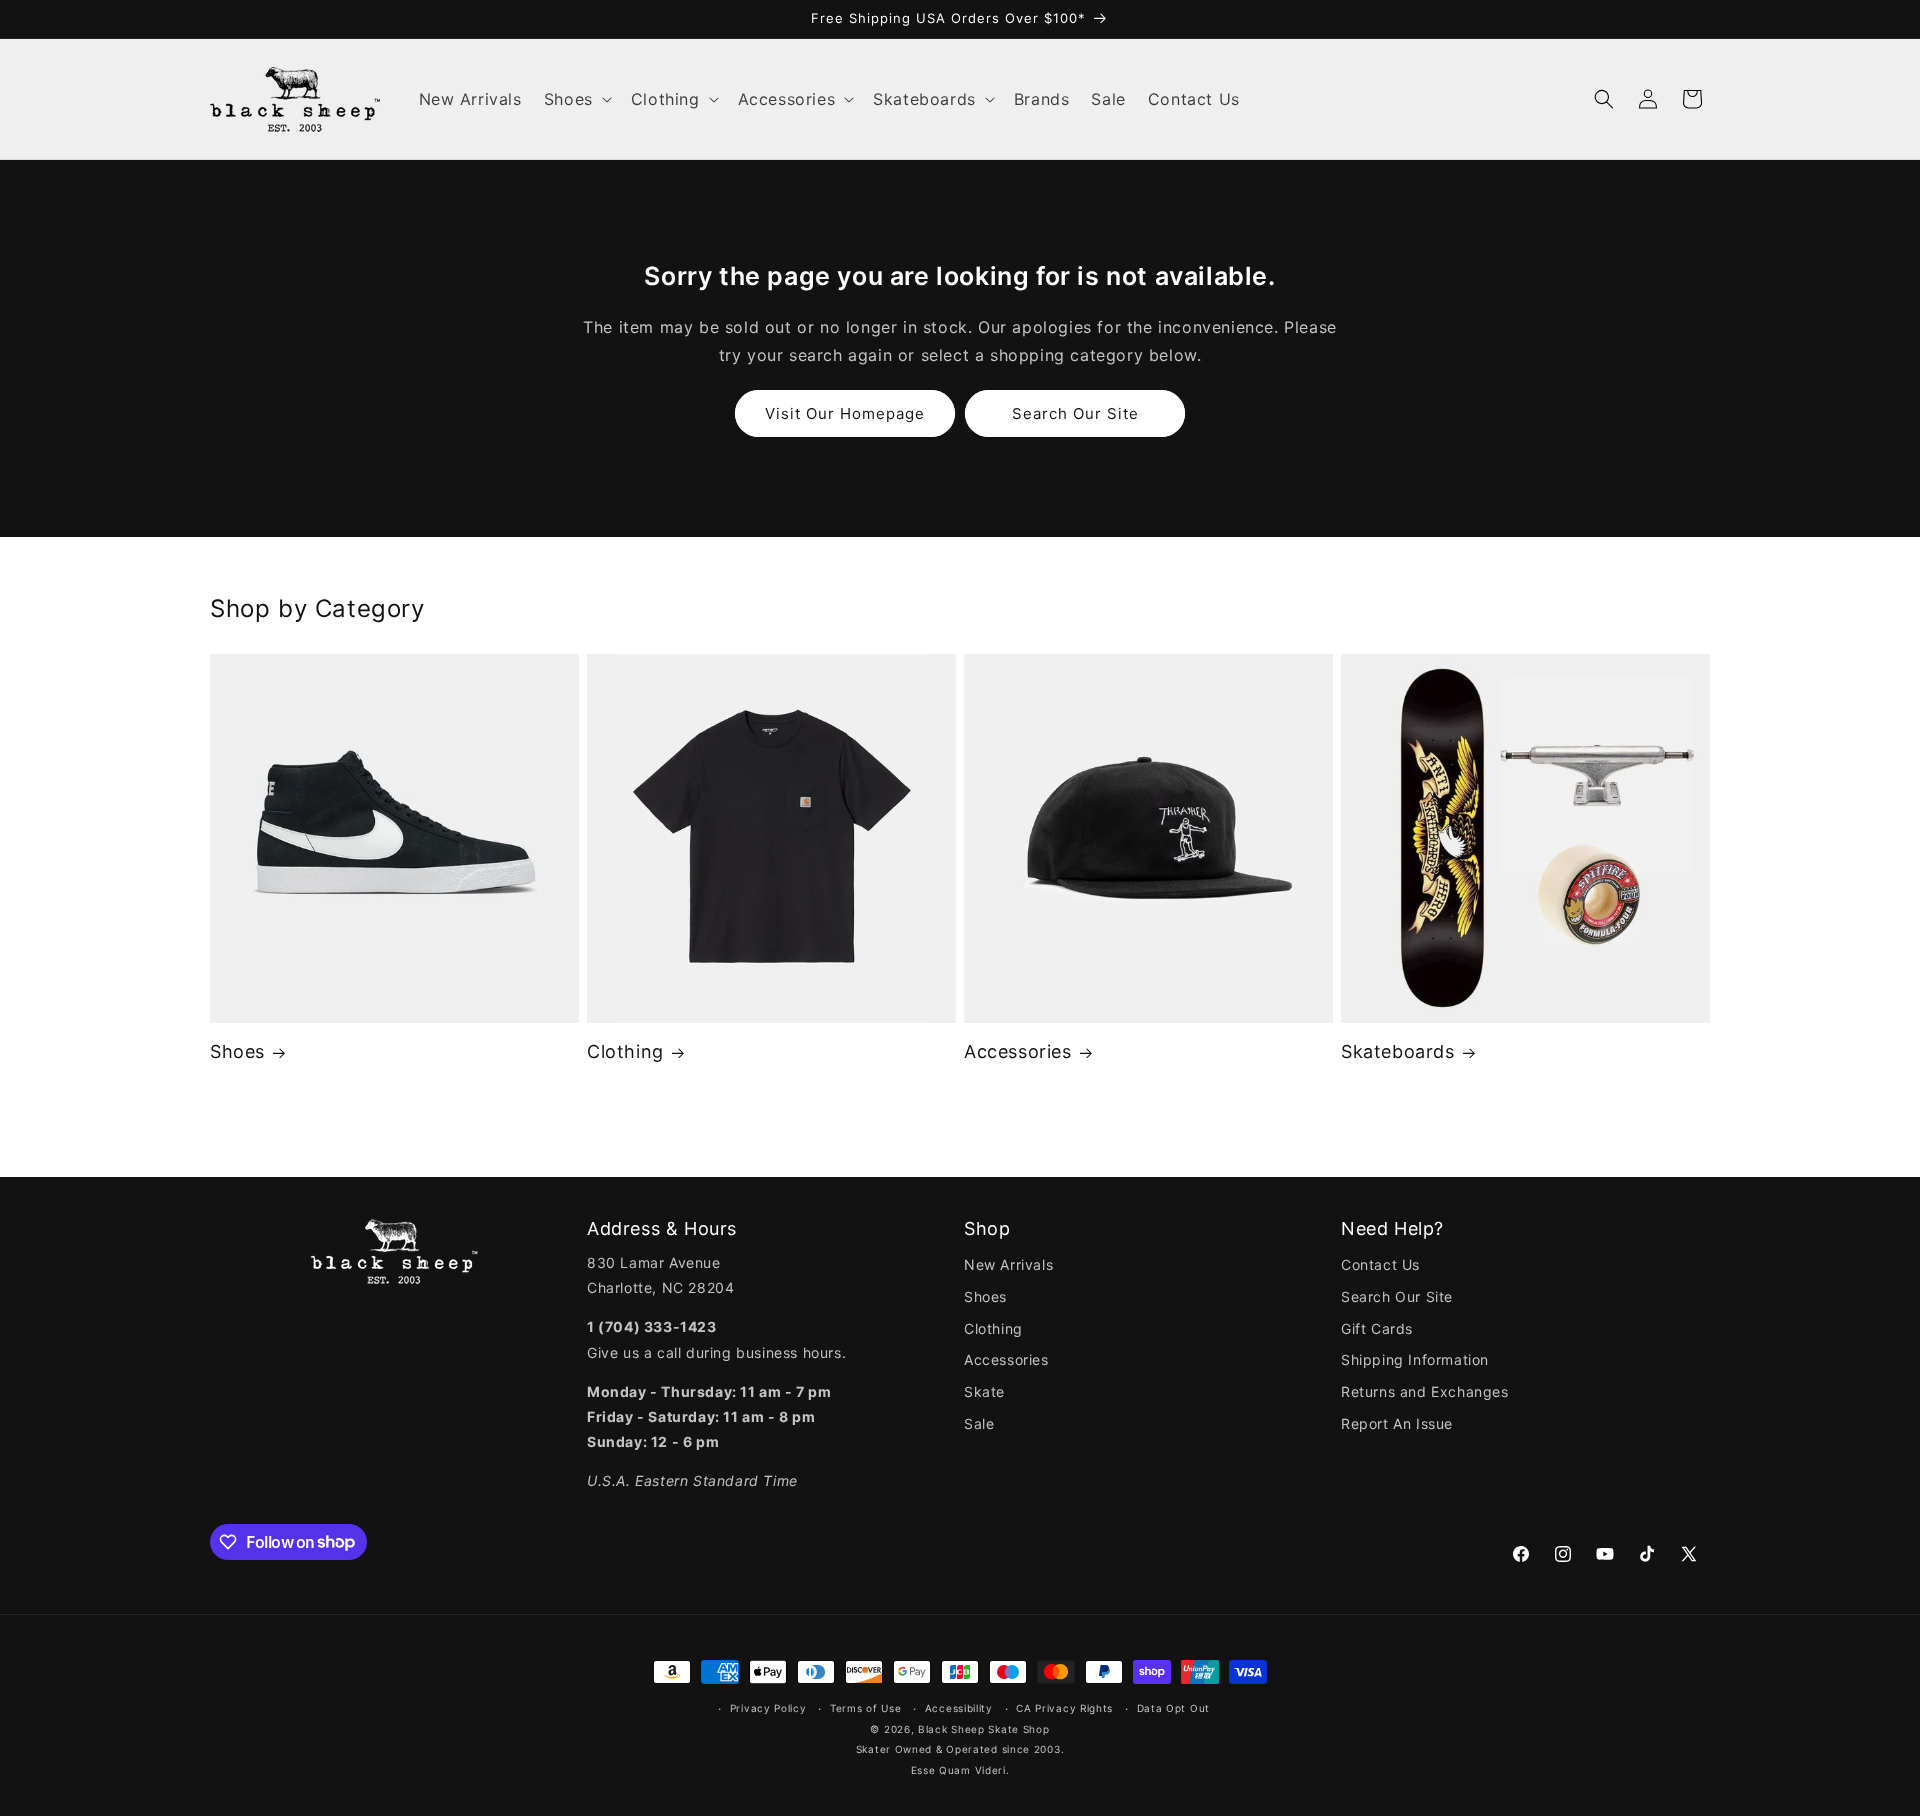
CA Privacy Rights (1064, 1708)
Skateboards (1398, 1051)
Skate (984, 1391)
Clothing (625, 1051)
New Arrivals (1008, 1264)
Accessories (1018, 1051)
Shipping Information (1415, 1359)
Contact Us (1380, 1264)
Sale (979, 1423)
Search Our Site (1075, 413)
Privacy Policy (768, 1708)
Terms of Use (865, 1708)
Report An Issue (1397, 1423)
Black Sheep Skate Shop (983, 1729)
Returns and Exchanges (1425, 1391)
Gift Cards (1377, 1328)
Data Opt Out (1173, 1708)
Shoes (237, 1051)
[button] (576, 99)
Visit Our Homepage (845, 413)
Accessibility (959, 1708)
